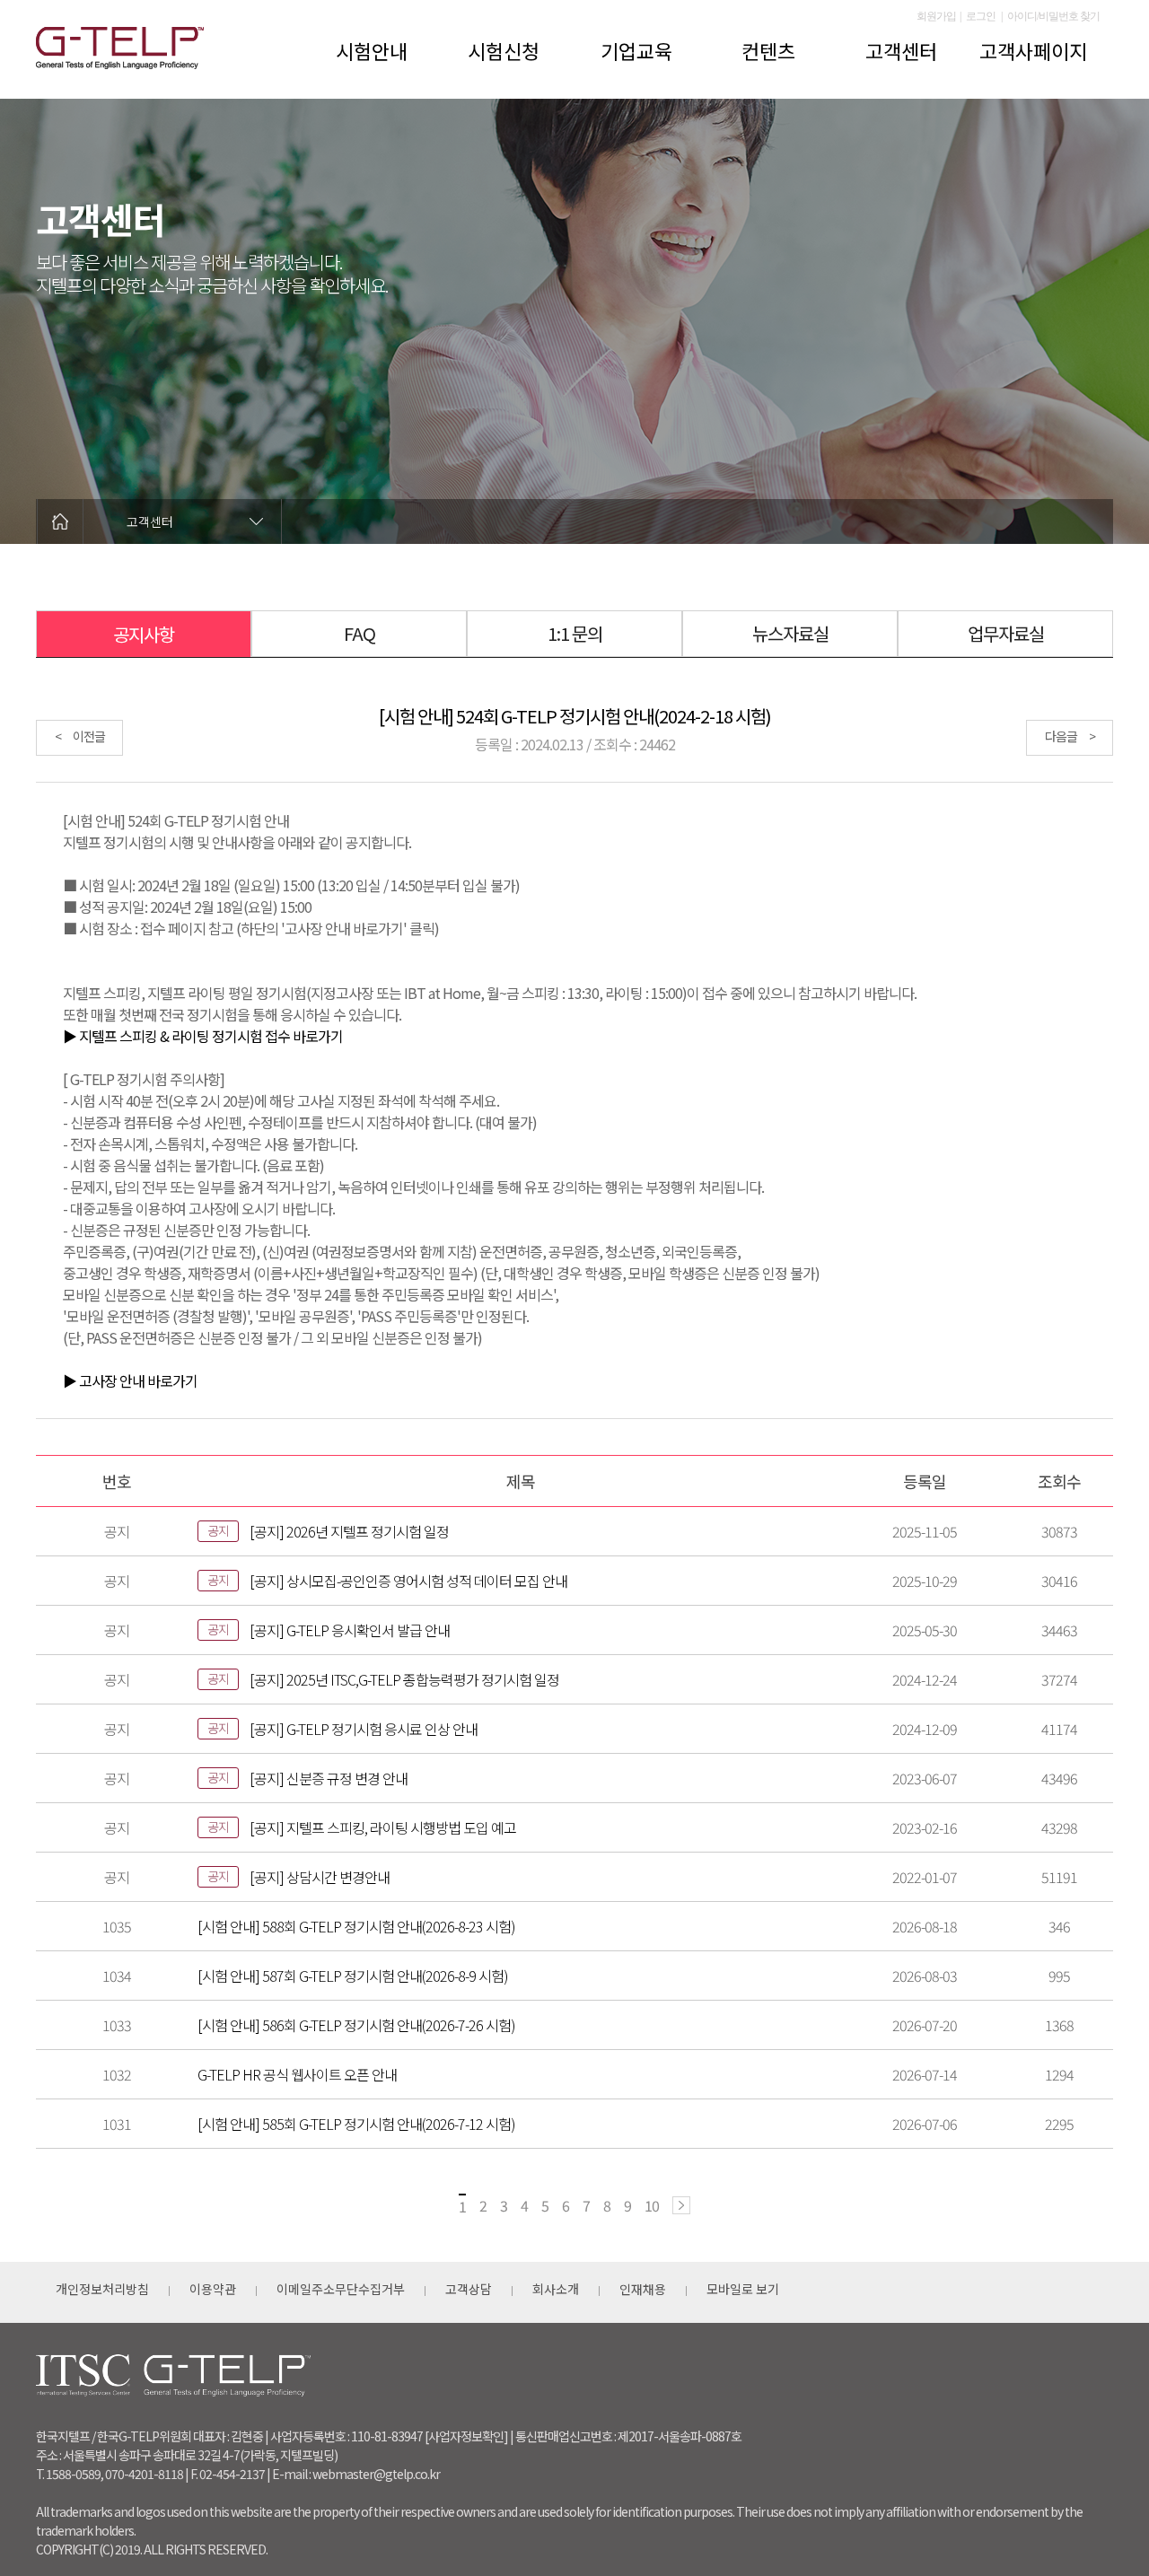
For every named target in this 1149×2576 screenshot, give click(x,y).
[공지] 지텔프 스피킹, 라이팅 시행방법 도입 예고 (383, 1827)
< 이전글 (80, 736)
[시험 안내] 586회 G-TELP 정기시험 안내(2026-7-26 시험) (356, 2025)
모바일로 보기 (743, 2289)
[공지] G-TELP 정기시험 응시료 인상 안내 (364, 1729)
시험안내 (372, 50)
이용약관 (213, 2289)
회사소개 (556, 2289)
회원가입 (936, 16)
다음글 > (1070, 736)
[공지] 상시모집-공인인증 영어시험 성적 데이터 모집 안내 (408, 1581)
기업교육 (636, 50)
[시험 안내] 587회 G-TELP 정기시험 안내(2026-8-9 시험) (353, 1976)
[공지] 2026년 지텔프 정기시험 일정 (349, 1531)
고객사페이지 (1033, 50)
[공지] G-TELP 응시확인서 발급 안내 (350, 1630)
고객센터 (901, 50)
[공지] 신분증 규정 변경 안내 (329, 1778)
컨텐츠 (768, 50)
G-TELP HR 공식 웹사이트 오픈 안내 (297, 2074)
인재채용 (643, 2289)
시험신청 (504, 50)
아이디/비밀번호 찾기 (1053, 16)
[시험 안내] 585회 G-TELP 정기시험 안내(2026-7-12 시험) (356, 2124)
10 (652, 2205)
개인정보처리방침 (102, 2289)
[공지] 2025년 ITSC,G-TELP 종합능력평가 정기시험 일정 (404, 1679)
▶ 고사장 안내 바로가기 (130, 1380)
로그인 (981, 16)
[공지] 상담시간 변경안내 (320, 1877)
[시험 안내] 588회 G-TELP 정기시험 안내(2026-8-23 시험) (356, 1926)
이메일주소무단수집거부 (341, 2289)
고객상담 (469, 2289)
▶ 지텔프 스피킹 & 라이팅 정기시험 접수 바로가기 (203, 1036)
